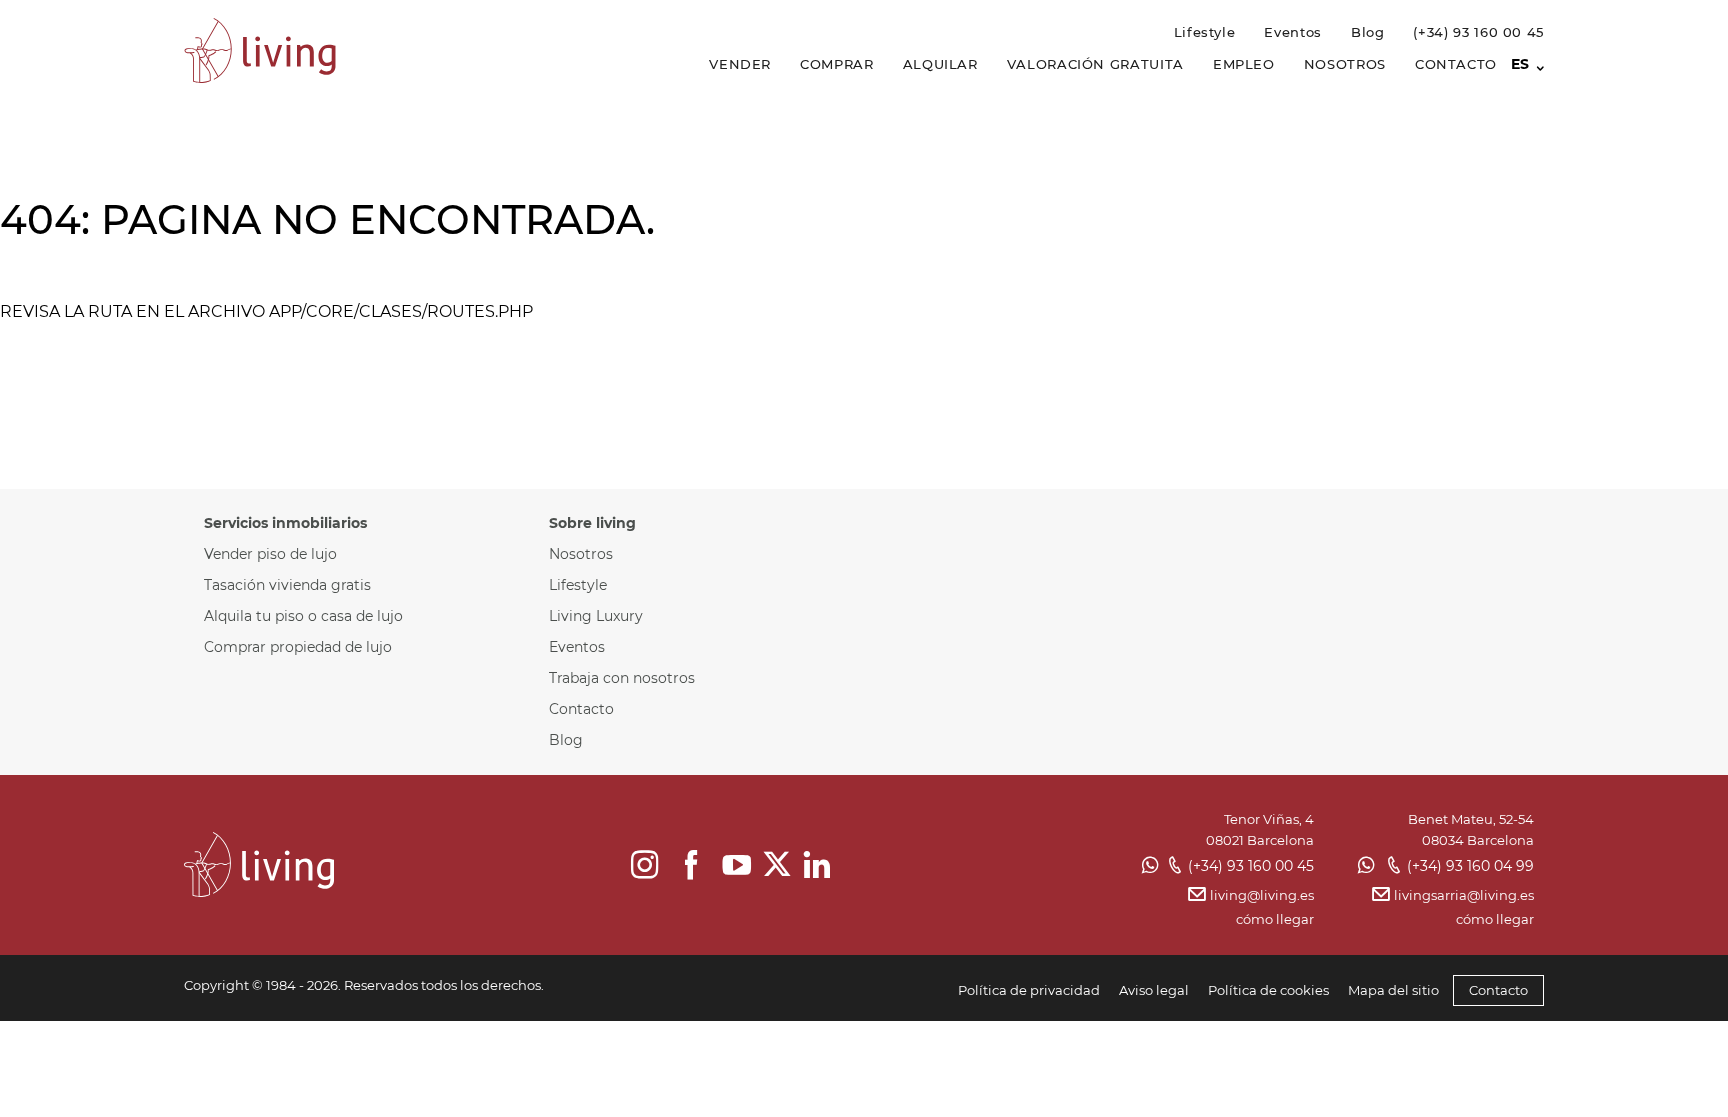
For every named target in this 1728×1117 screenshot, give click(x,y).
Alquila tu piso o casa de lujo (303, 616)
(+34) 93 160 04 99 (1470, 866)
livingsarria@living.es (1464, 895)
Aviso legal (1154, 990)
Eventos (1292, 32)
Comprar (836, 64)
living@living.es (1261, 895)
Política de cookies (1268, 990)
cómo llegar (1275, 919)
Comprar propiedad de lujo (298, 647)
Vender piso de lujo (270, 554)
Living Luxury (596, 616)
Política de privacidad (1029, 990)
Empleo (1244, 64)
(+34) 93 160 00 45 (1478, 32)
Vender (740, 64)
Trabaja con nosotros (622, 678)
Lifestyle (1205, 32)
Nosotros (1345, 64)
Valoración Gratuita (1095, 64)
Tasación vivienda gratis (287, 585)
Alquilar (940, 64)
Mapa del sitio (1393, 990)
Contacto (1456, 64)
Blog (1368, 32)
